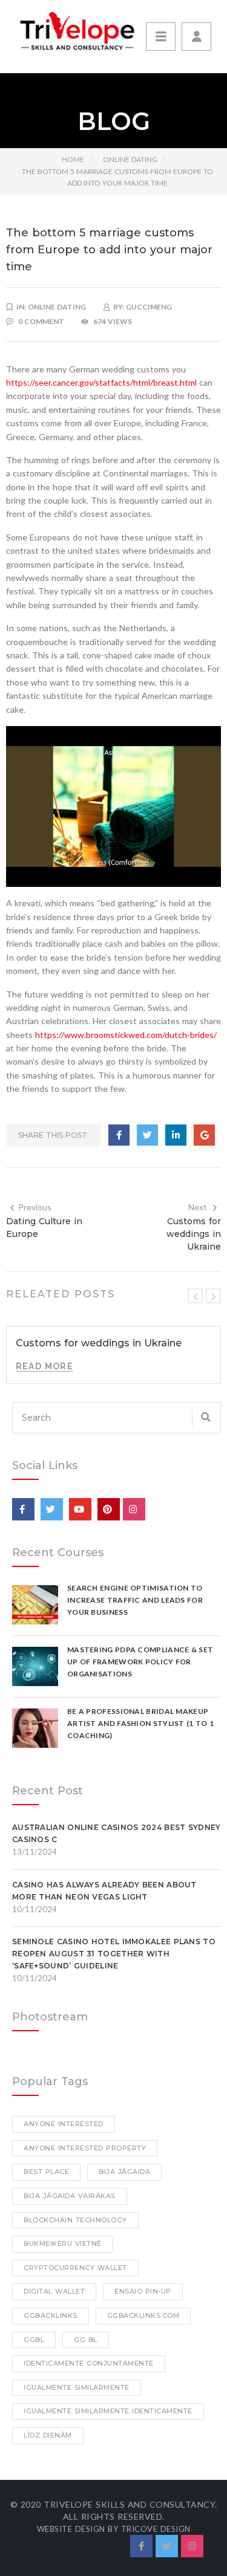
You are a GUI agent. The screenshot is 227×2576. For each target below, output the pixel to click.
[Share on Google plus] (204, 1135)
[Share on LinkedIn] (176, 1135)
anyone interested (64, 2124)
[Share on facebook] (119, 1135)
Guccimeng (149, 307)
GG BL (86, 2340)
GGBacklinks (51, 2315)
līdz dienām (48, 2435)
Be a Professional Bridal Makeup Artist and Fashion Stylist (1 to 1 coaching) (140, 1723)
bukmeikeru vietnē (63, 2243)
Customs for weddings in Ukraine (194, 1234)
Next (198, 1207)
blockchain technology (75, 2220)
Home (73, 159)
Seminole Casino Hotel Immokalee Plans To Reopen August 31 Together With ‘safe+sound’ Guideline (114, 1954)
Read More (44, 1366)
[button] (196, 37)
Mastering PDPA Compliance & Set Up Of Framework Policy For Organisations (140, 1662)
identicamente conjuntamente (89, 2363)
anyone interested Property (85, 2148)
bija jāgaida (124, 2172)
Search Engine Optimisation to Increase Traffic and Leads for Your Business (135, 1600)
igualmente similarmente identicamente (108, 2411)
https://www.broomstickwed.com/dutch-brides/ (126, 1035)
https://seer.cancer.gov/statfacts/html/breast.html (101, 382)
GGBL (34, 2340)
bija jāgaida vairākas (70, 2196)
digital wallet (54, 2291)
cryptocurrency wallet (75, 2268)
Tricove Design (156, 2529)
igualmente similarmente (77, 2387)
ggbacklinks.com (143, 2315)
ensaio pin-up (143, 2291)
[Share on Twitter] (147, 1135)
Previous (35, 1207)
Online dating (130, 159)
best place (46, 2172)
